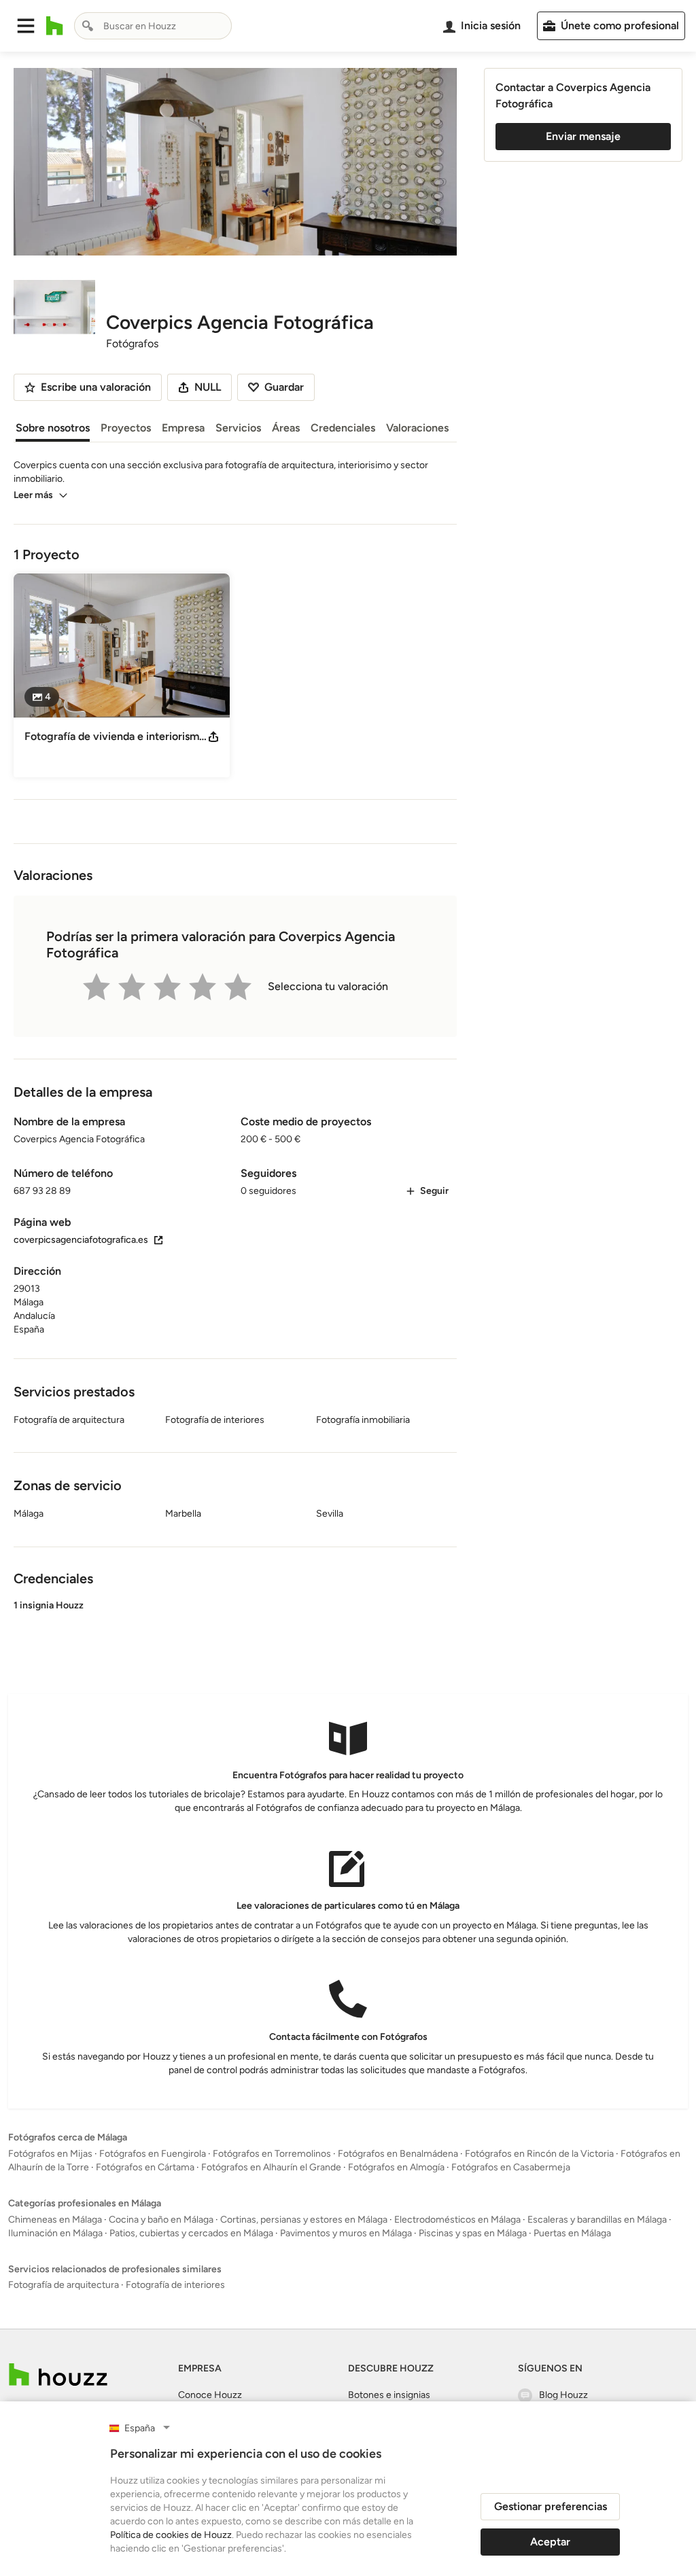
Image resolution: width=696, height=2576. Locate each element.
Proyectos (126, 428)
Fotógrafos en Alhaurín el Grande (271, 2167)
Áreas (286, 428)
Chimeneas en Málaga (55, 2220)
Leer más (33, 495)
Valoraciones (417, 428)
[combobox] (153, 26)
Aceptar (550, 2542)
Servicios (238, 428)
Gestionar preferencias (551, 2506)
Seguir (434, 1191)
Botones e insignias (389, 2395)
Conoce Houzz (210, 2395)
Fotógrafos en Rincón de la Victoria (539, 2154)
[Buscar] (88, 26)
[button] (26, 26)
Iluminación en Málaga (55, 2233)
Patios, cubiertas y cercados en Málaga (191, 2233)
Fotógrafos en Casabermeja (511, 2167)
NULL (208, 387)
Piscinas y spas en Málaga (473, 2233)
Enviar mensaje (583, 136)
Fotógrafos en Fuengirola (153, 2154)
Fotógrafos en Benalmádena (398, 2154)
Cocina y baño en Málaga (161, 2220)
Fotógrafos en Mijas (50, 2154)
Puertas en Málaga (572, 2233)
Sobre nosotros (53, 428)
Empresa (183, 428)
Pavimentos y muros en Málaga (346, 2233)
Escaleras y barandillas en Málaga (597, 2220)
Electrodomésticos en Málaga (457, 2220)
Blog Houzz (563, 2395)
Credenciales (343, 428)
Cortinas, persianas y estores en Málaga (304, 2220)
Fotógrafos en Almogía (396, 2167)
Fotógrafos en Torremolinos (272, 2154)
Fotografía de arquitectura (64, 2285)
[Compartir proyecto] (213, 737)
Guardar (284, 387)
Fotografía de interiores (175, 2285)
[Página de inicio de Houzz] (55, 26)
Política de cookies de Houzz (171, 2535)
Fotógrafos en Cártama (145, 2167)
